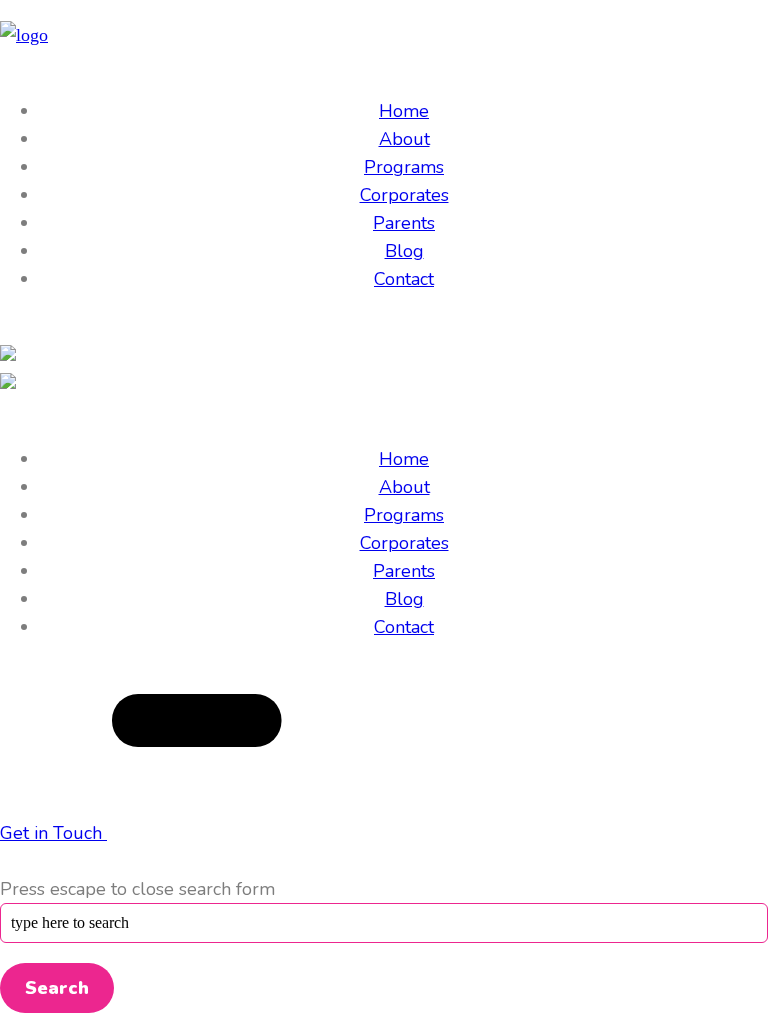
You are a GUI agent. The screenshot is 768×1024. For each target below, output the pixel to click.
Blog (404, 251)
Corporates (404, 195)
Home (404, 111)
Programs (404, 167)
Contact (404, 279)
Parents (404, 223)
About (404, 139)
